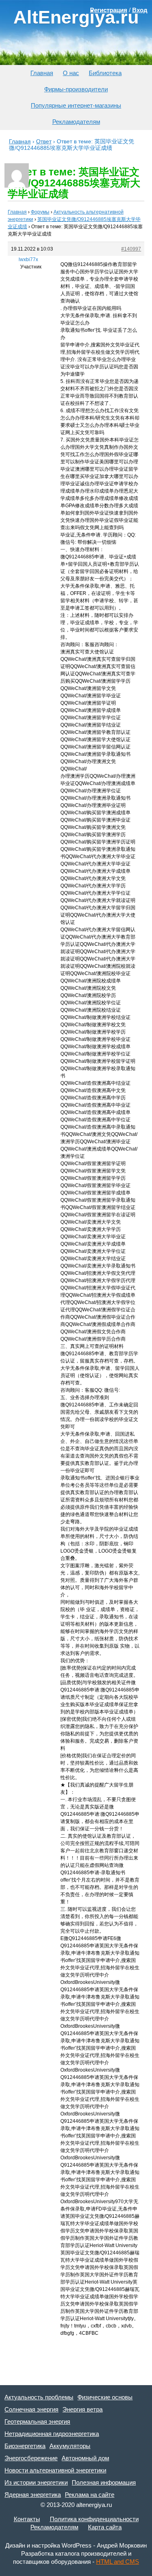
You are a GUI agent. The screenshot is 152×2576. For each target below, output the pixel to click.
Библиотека (105, 73)
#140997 (131, 249)
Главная (42, 73)
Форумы (40, 212)
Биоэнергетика (25, 2446)
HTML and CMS (118, 2562)
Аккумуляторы (70, 2446)
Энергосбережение (31, 2458)
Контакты (27, 2519)
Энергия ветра (82, 2409)
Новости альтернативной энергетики (55, 2470)
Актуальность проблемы (39, 2397)
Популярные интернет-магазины (76, 105)
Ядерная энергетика (33, 2495)
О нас (71, 73)
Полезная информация (104, 2482)
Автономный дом (85, 2458)
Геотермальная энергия (37, 2421)
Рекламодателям (76, 122)
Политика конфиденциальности (94, 2519)
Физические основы (105, 2397)
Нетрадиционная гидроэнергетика (52, 2434)
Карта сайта (105, 2527)
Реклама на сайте (90, 2495)
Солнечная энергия (31, 2409)
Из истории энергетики (36, 2482)
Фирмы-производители (76, 89)
